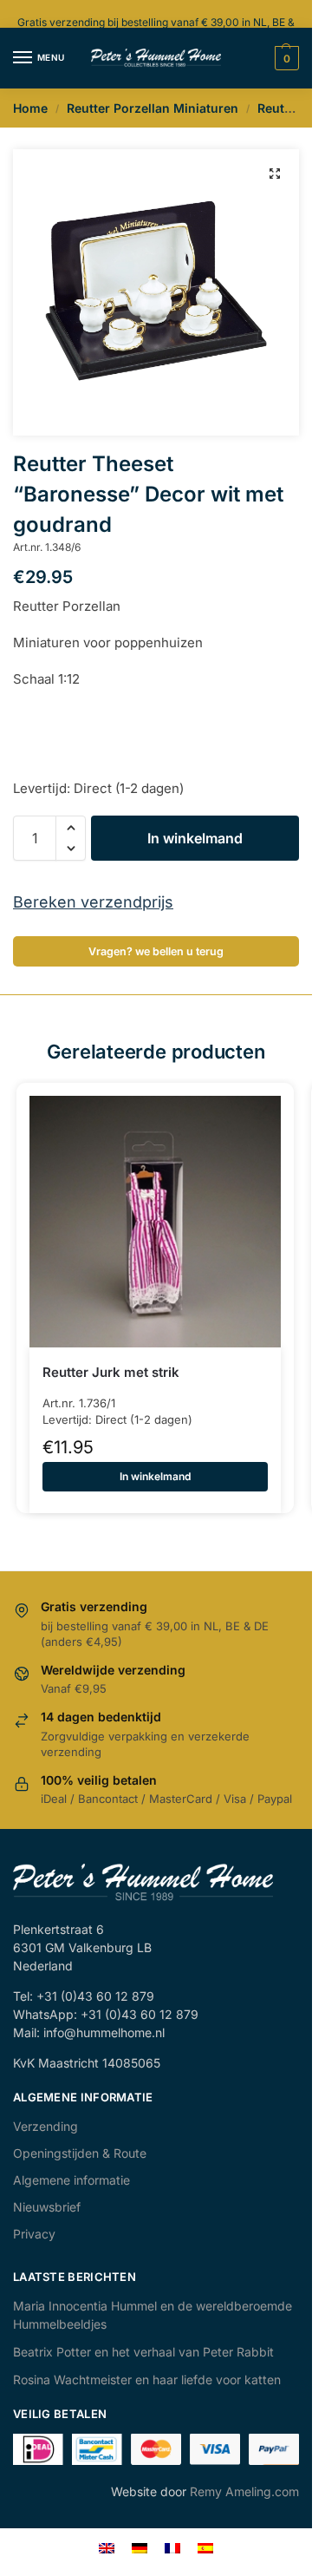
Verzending (45, 2126)
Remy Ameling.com (244, 2491)
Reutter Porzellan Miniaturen (153, 108)
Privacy (34, 2234)
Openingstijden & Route (80, 2153)
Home (30, 108)
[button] (275, 174)
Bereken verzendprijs (93, 902)
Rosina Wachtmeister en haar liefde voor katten (147, 2379)
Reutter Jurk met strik (111, 1372)
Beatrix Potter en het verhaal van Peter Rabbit (143, 2352)
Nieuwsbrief (47, 2207)
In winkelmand (195, 838)
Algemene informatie (71, 2180)
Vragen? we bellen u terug (156, 951)
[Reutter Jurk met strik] (155, 1222)
